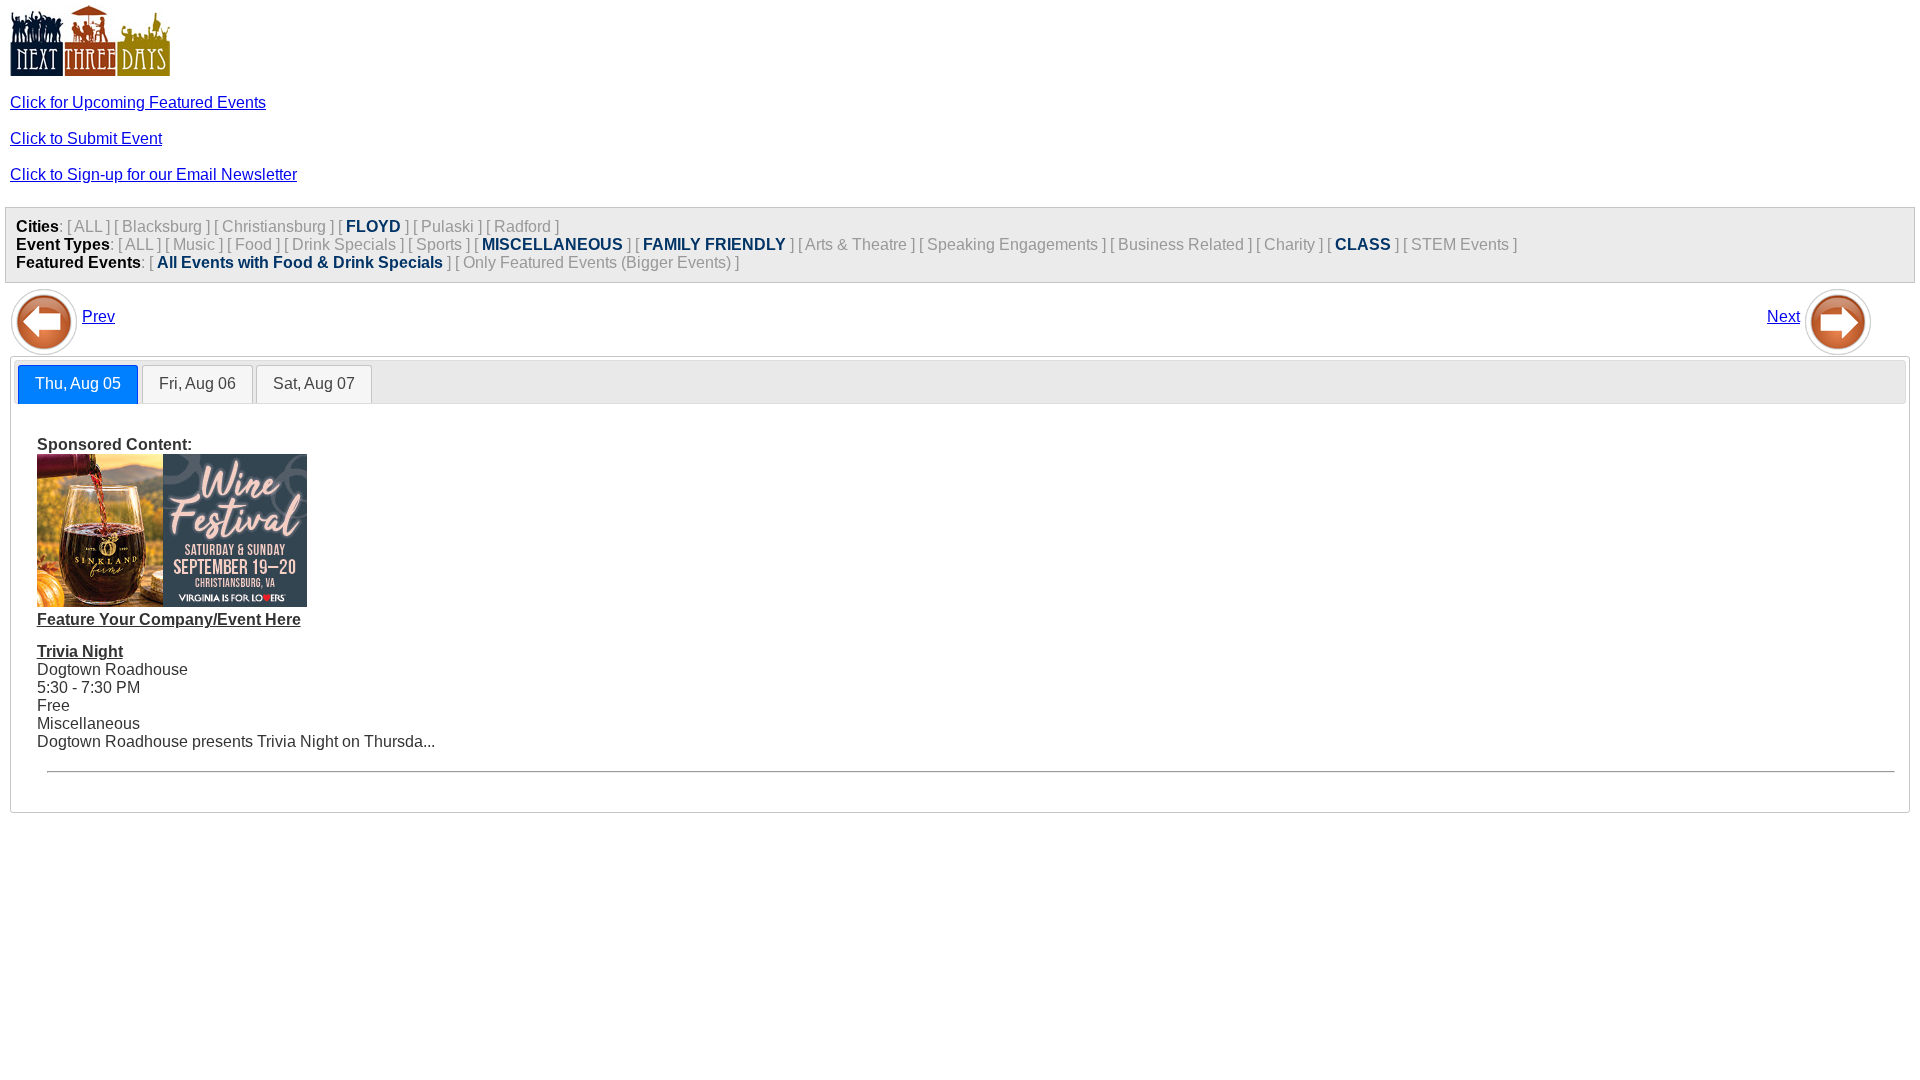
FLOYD (373, 226)
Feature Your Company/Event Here (169, 619)
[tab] (78, 384)
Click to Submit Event (86, 138)
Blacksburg (162, 226)
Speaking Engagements (1012, 244)
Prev (98, 316)
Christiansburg (274, 226)
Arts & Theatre (856, 244)
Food (253, 244)
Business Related (1181, 244)
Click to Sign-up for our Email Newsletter (153, 174)
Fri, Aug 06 (197, 383)
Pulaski (447, 226)
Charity (1289, 244)
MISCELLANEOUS (552, 244)
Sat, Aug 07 (314, 383)
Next (1783, 316)
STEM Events (1460, 244)
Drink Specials (344, 244)
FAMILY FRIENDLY (714, 244)
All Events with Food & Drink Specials (300, 262)
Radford (522, 226)
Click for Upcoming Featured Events (138, 102)
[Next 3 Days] (1838, 316)
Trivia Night (80, 651)
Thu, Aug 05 (78, 383)
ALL (88, 226)
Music (194, 244)
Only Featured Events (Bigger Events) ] (601, 262)
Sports (439, 244)
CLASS (1363, 244)
